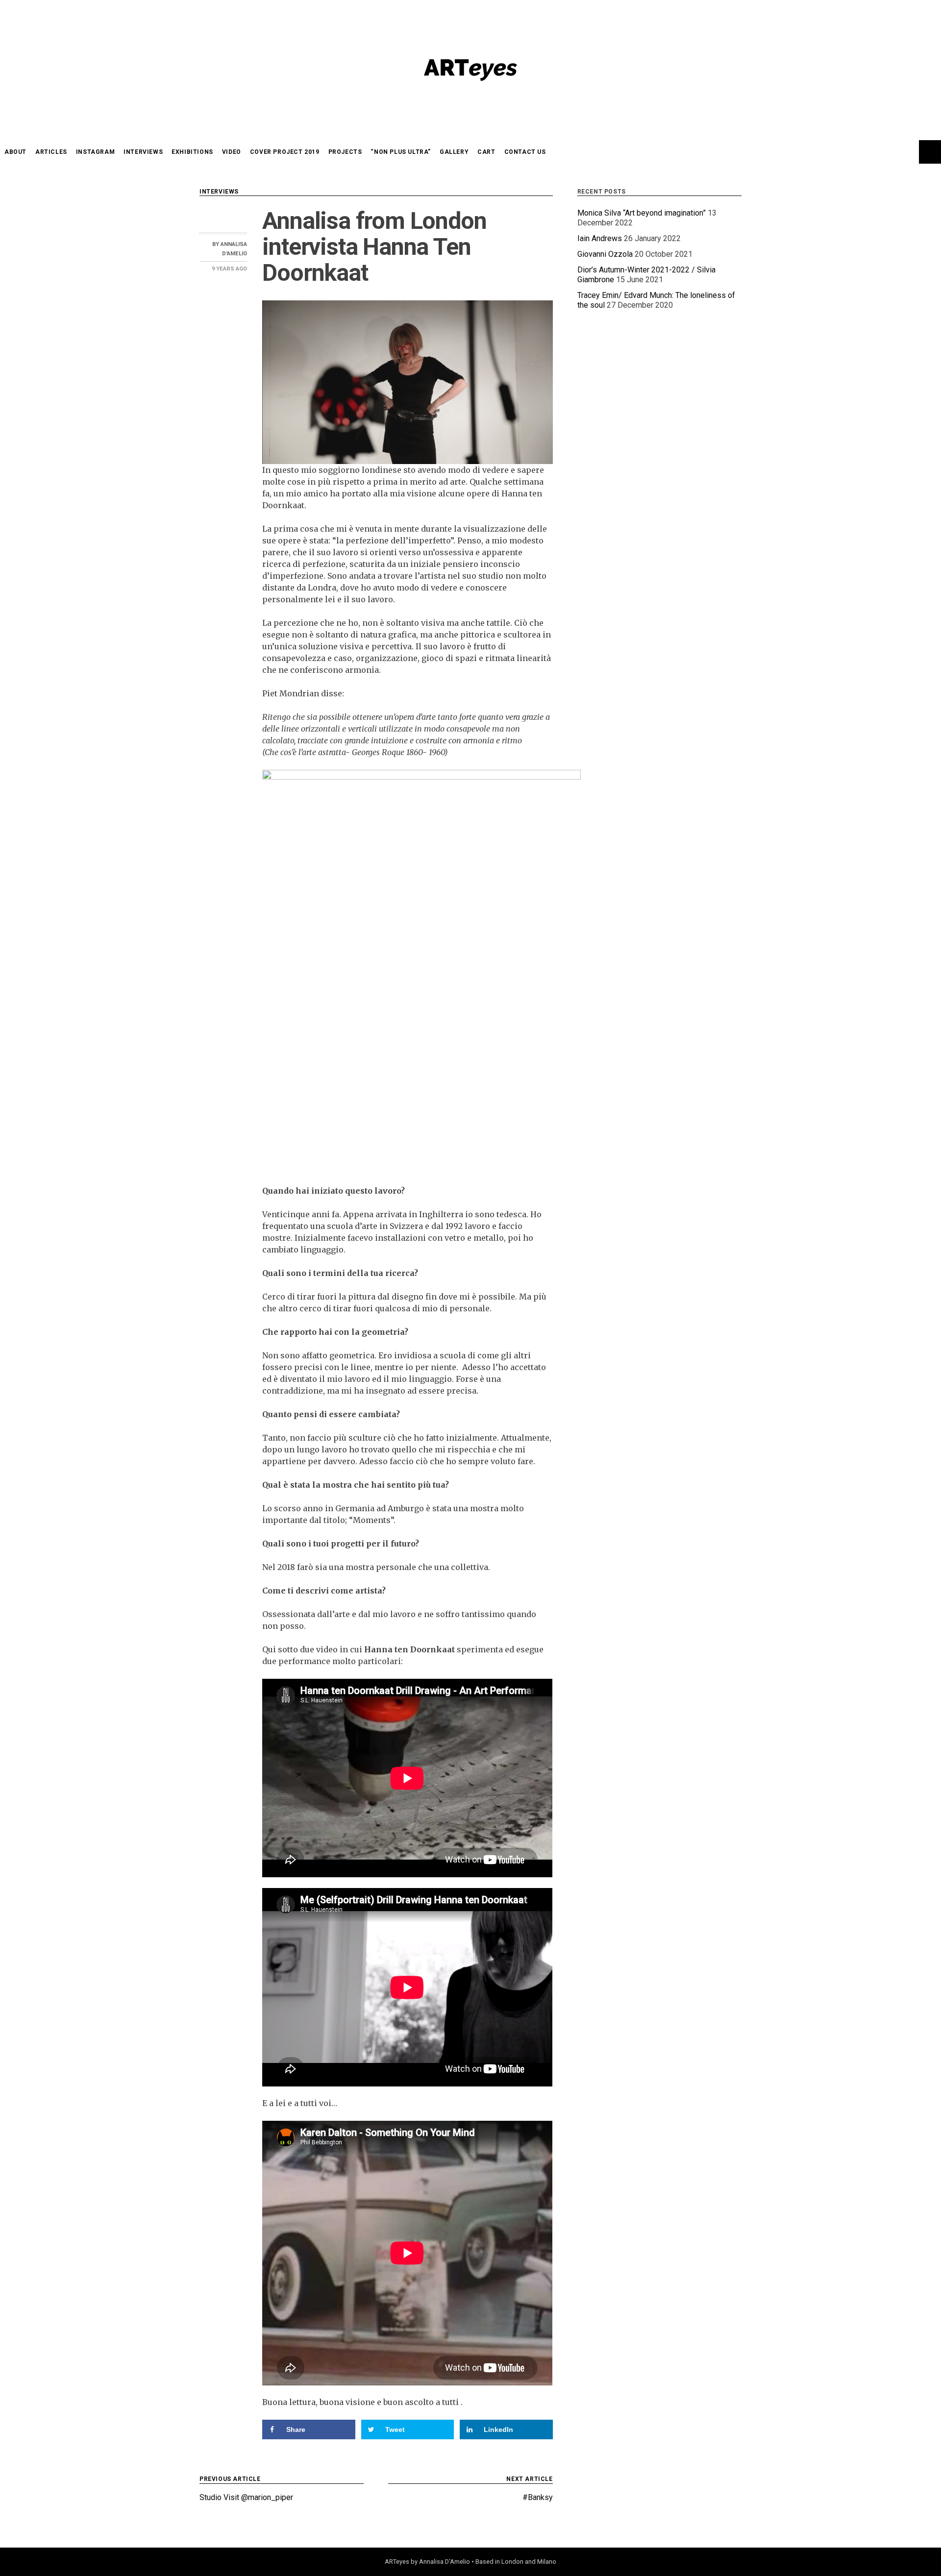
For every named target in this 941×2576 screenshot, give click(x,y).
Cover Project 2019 (285, 152)
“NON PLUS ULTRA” (401, 152)
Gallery (454, 152)
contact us (525, 152)
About (15, 152)
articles (51, 152)
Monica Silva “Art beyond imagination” (642, 213)
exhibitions (192, 152)
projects (345, 152)
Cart (486, 152)
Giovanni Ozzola (605, 254)
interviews (143, 152)
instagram (95, 152)
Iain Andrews (600, 238)
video (232, 152)
